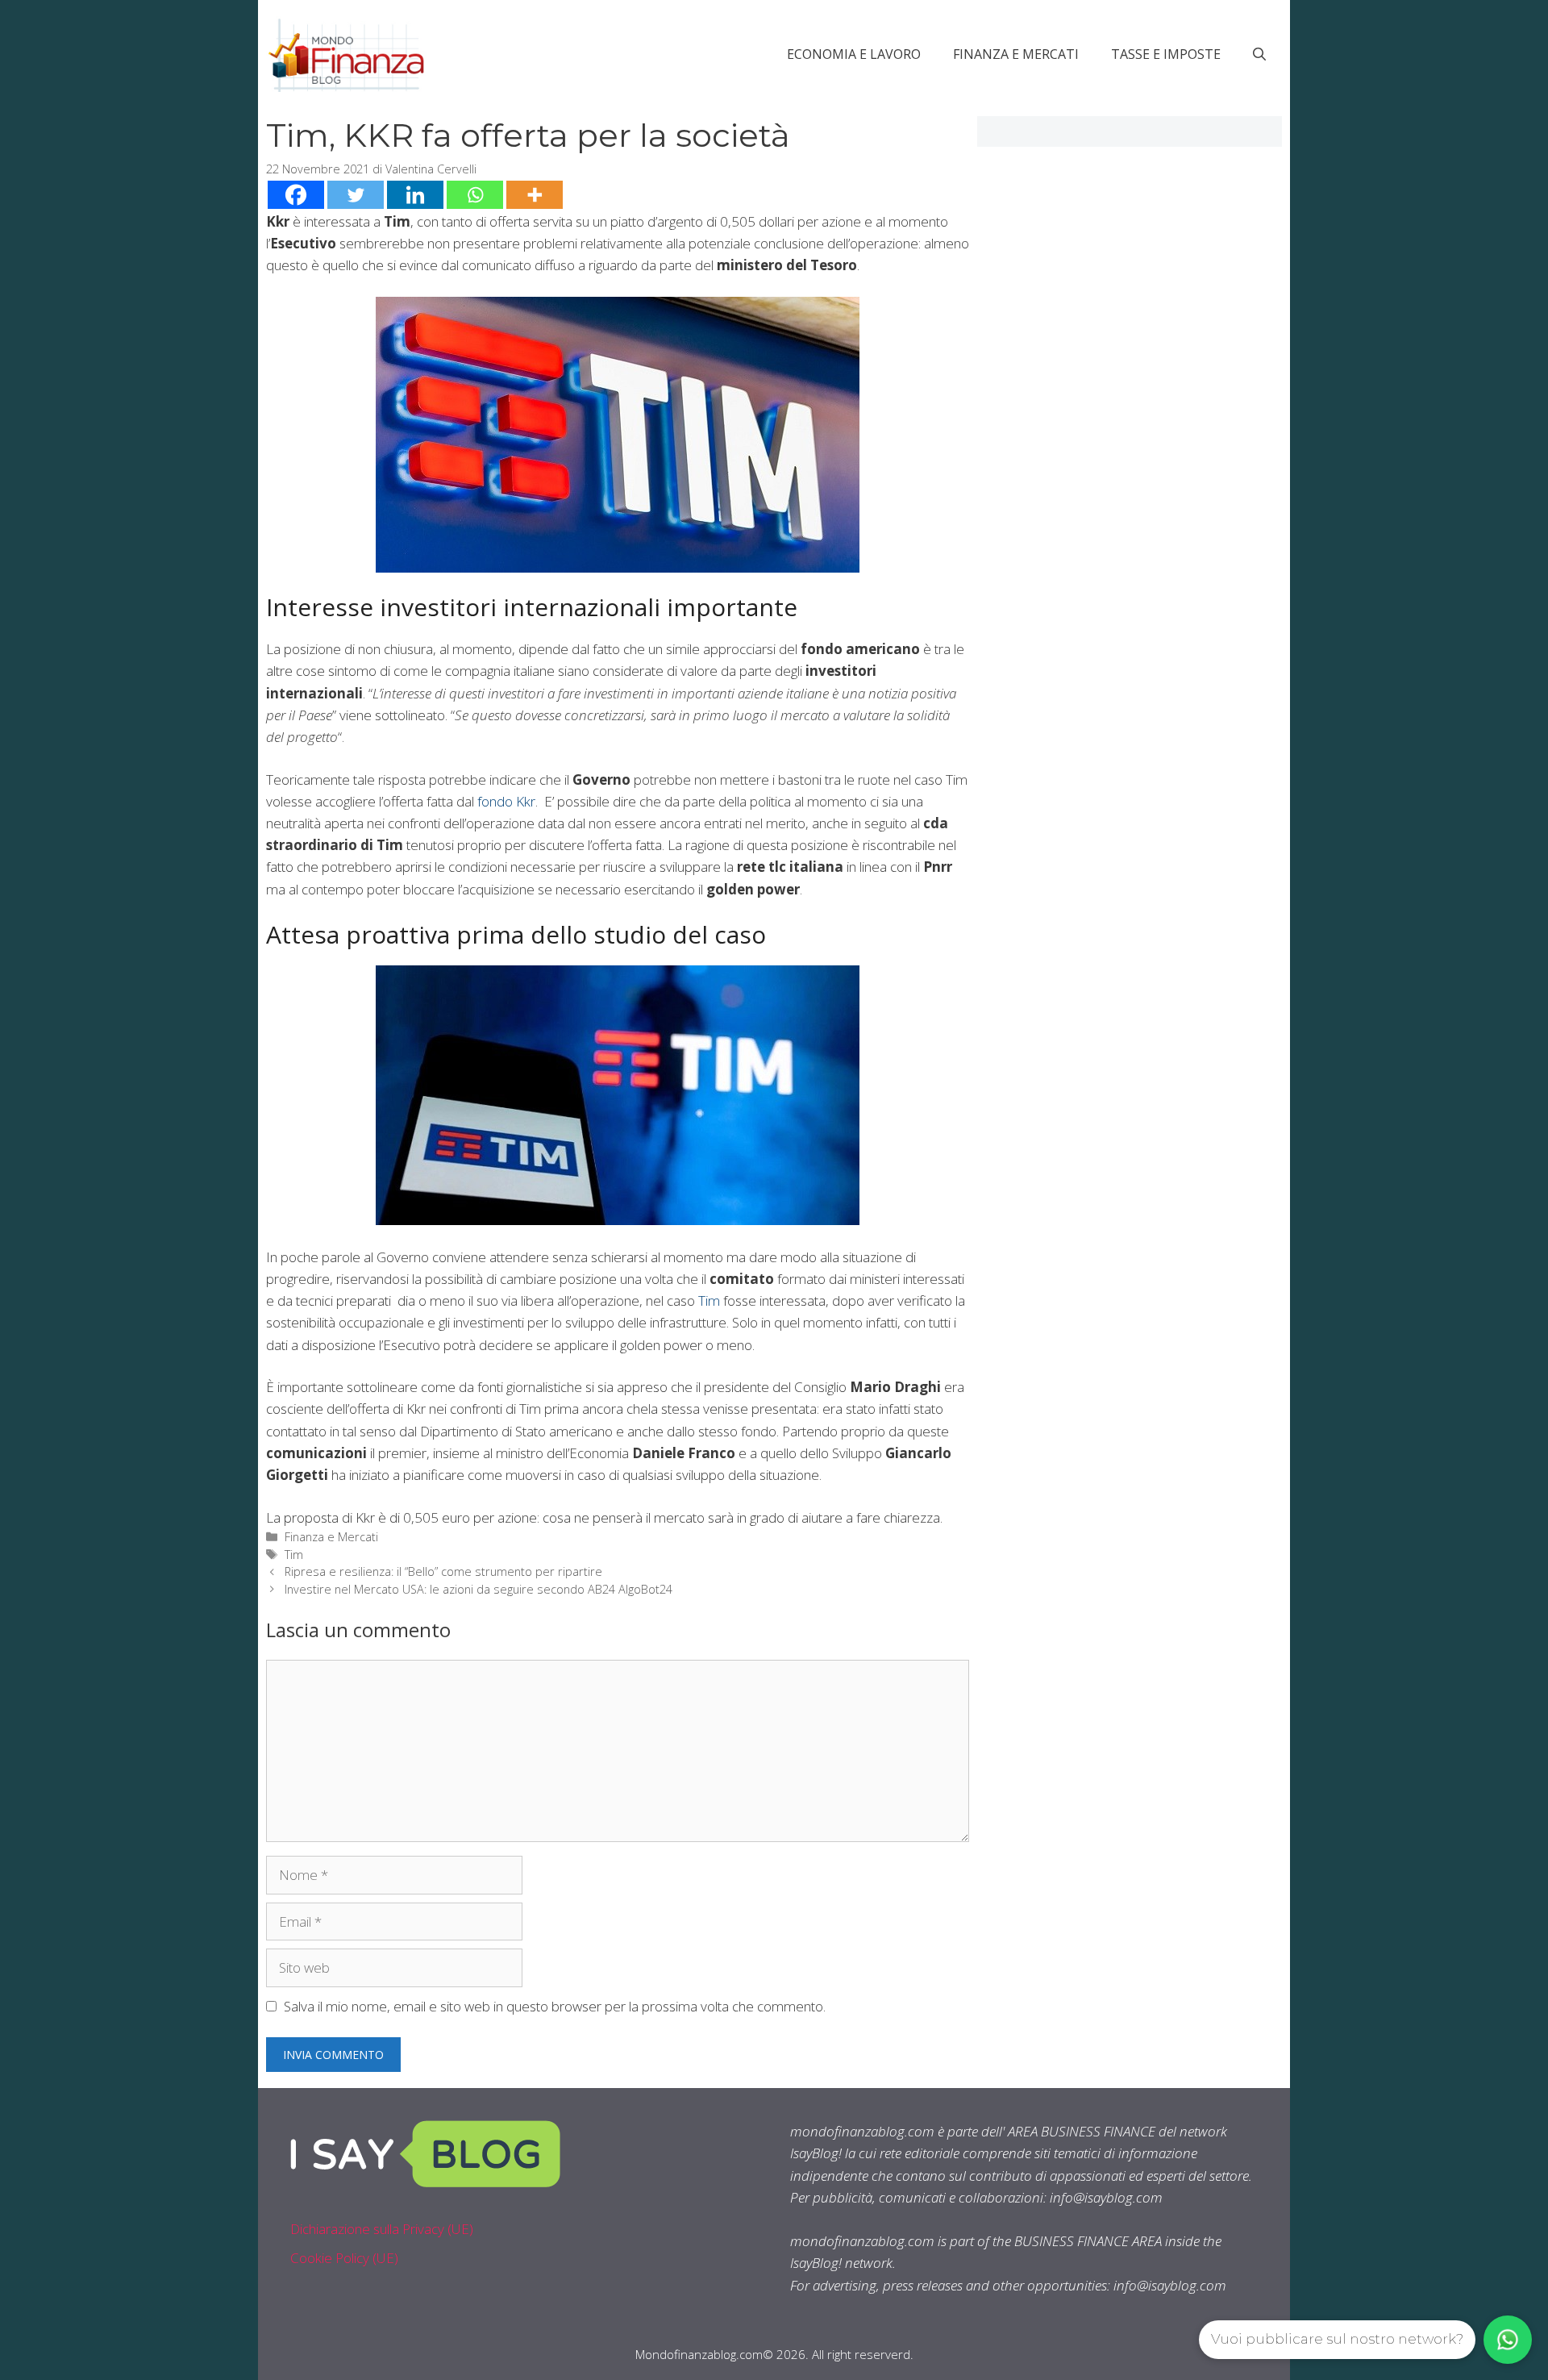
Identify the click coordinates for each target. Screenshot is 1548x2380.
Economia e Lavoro (854, 54)
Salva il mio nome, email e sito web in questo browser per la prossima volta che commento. (555, 2006)
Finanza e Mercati (1016, 54)
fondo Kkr (506, 801)
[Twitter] (356, 195)
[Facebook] (296, 195)
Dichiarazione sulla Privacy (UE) (382, 2229)
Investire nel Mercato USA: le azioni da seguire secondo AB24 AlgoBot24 (479, 1589)
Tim (709, 1300)
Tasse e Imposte (1166, 54)
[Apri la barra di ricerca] (1259, 54)
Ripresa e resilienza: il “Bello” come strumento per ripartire (443, 1571)
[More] (535, 195)
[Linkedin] (415, 195)
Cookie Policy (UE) (344, 2258)
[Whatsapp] (475, 195)
